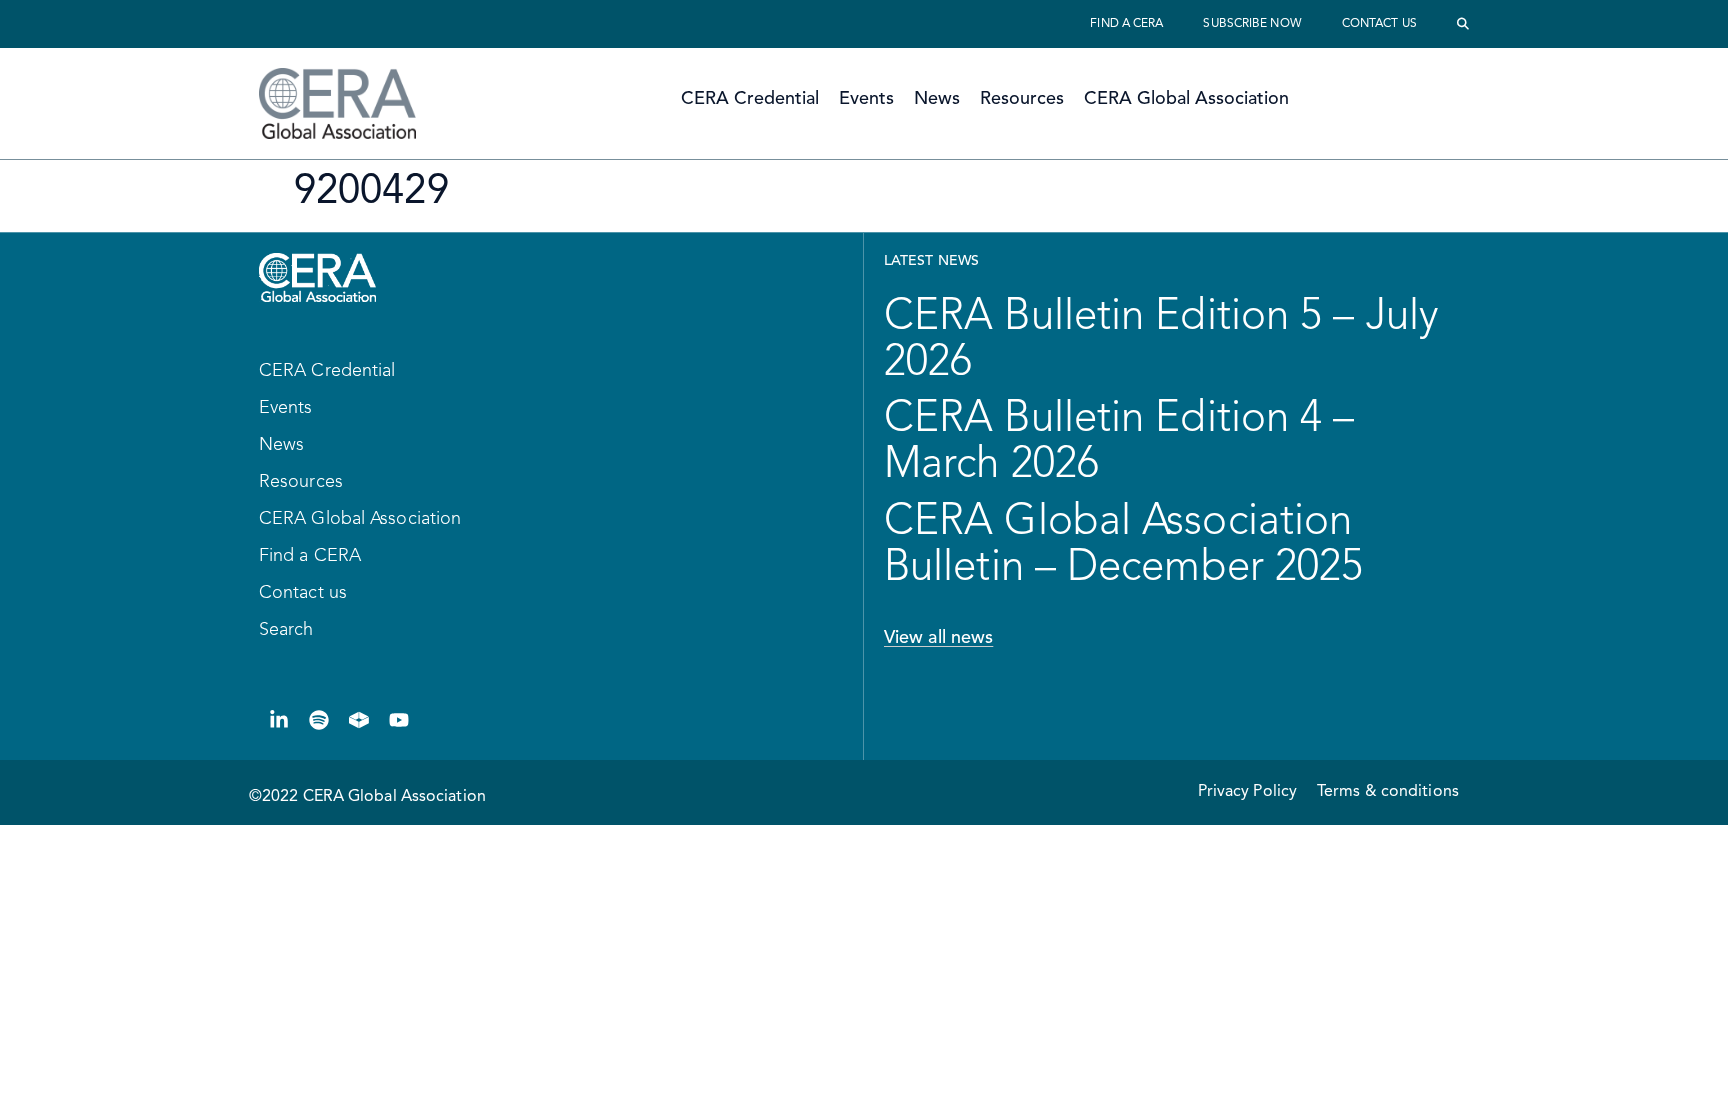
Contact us (1379, 24)
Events (866, 99)
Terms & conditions (1388, 792)
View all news (938, 638)
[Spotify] (319, 720)
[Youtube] (399, 720)
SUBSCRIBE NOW (1252, 24)
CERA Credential (750, 99)
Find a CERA (1126, 24)
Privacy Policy (1247, 792)
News (937, 99)
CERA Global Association (1186, 99)
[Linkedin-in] (279, 720)
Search (286, 630)
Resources (1022, 99)
